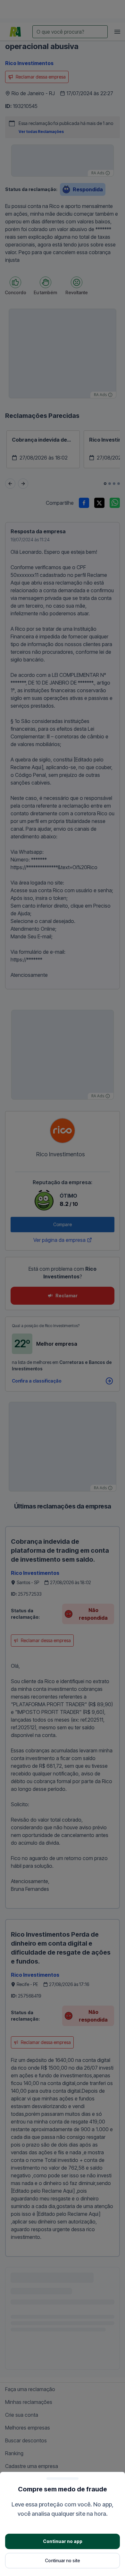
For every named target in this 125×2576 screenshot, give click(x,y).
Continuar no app (63, 2541)
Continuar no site (63, 2560)
